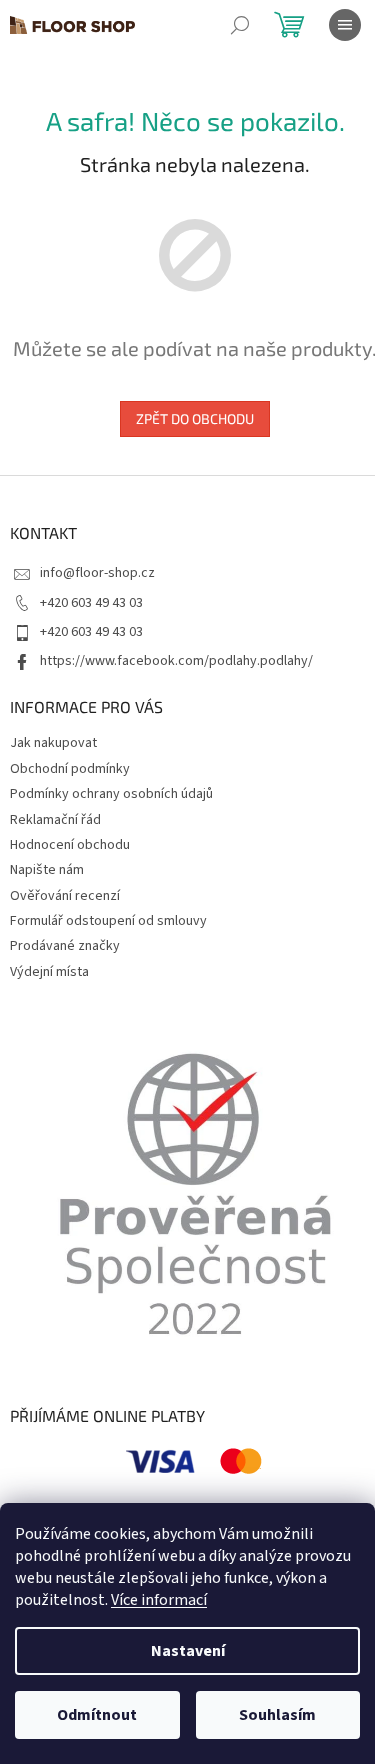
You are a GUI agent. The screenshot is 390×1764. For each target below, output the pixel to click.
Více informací (159, 1600)
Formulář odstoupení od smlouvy (108, 921)
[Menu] (345, 25)
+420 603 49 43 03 (91, 603)
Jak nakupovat (53, 743)
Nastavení (188, 1651)
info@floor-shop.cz (97, 573)
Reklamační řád (55, 820)
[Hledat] (240, 25)
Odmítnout (97, 1715)
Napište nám (47, 870)
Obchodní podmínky (70, 769)
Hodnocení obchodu (70, 845)
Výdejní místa (49, 972)
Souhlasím (277, 1715)
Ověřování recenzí (65, 896)
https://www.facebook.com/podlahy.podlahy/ (176, 661)
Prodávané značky (65, 946)
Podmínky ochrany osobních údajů (111, 794)
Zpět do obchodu (195, 418)
